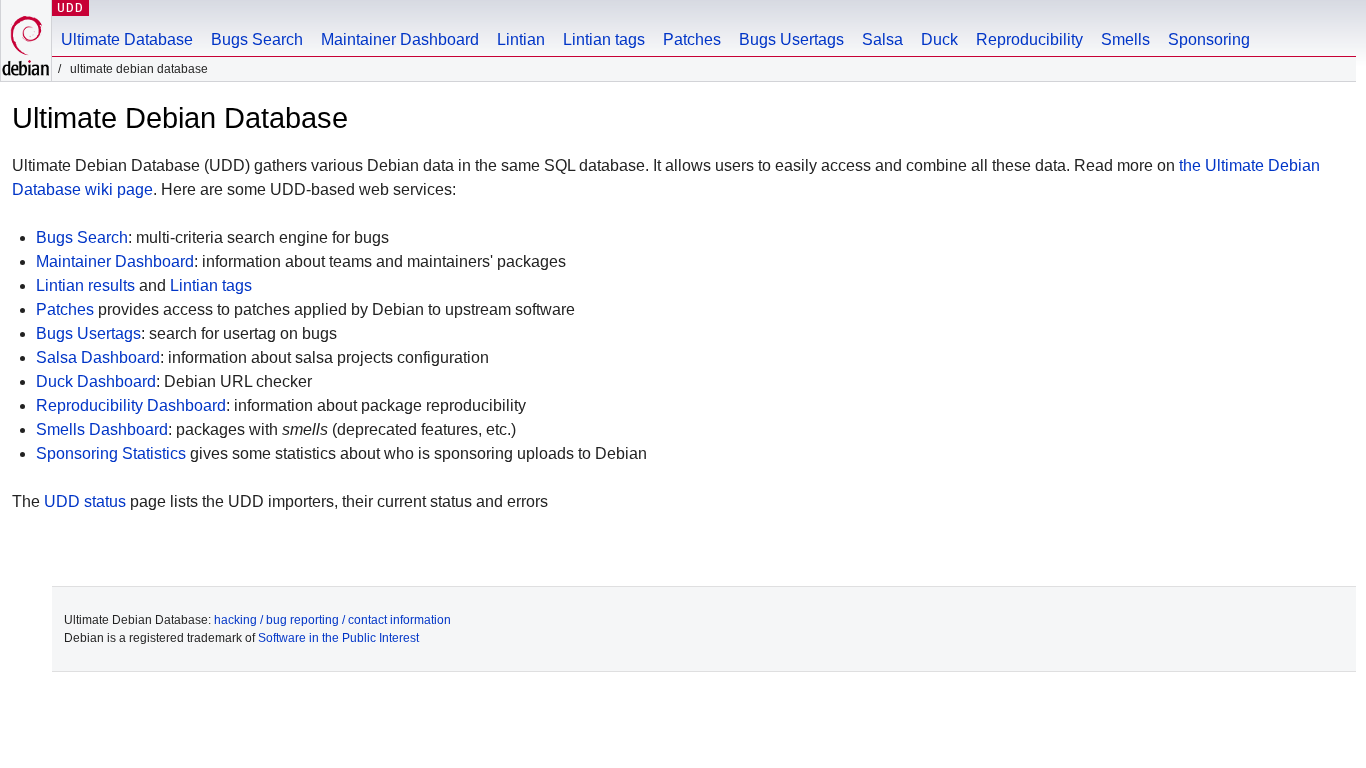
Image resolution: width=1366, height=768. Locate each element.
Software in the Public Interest (338, 638)
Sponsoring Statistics (111, 453)
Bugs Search (257, 39)
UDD (70, 7)
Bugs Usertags (791, 39)
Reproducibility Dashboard (131, 405)
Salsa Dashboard (98, 357)
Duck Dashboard (96, 381)
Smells (1125, 39)
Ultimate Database (127, 39)
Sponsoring (1209, 39)
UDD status (85, 501)
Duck (939, 39)
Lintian (521, 39)
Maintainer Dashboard (400, 39)
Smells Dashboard (102, 429)
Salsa (882, 39)
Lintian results (85, 285)
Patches (692, 39)
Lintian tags (604, 39)
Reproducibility (1029, 39)
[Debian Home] (26, 40)
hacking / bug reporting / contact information (332, 620)
